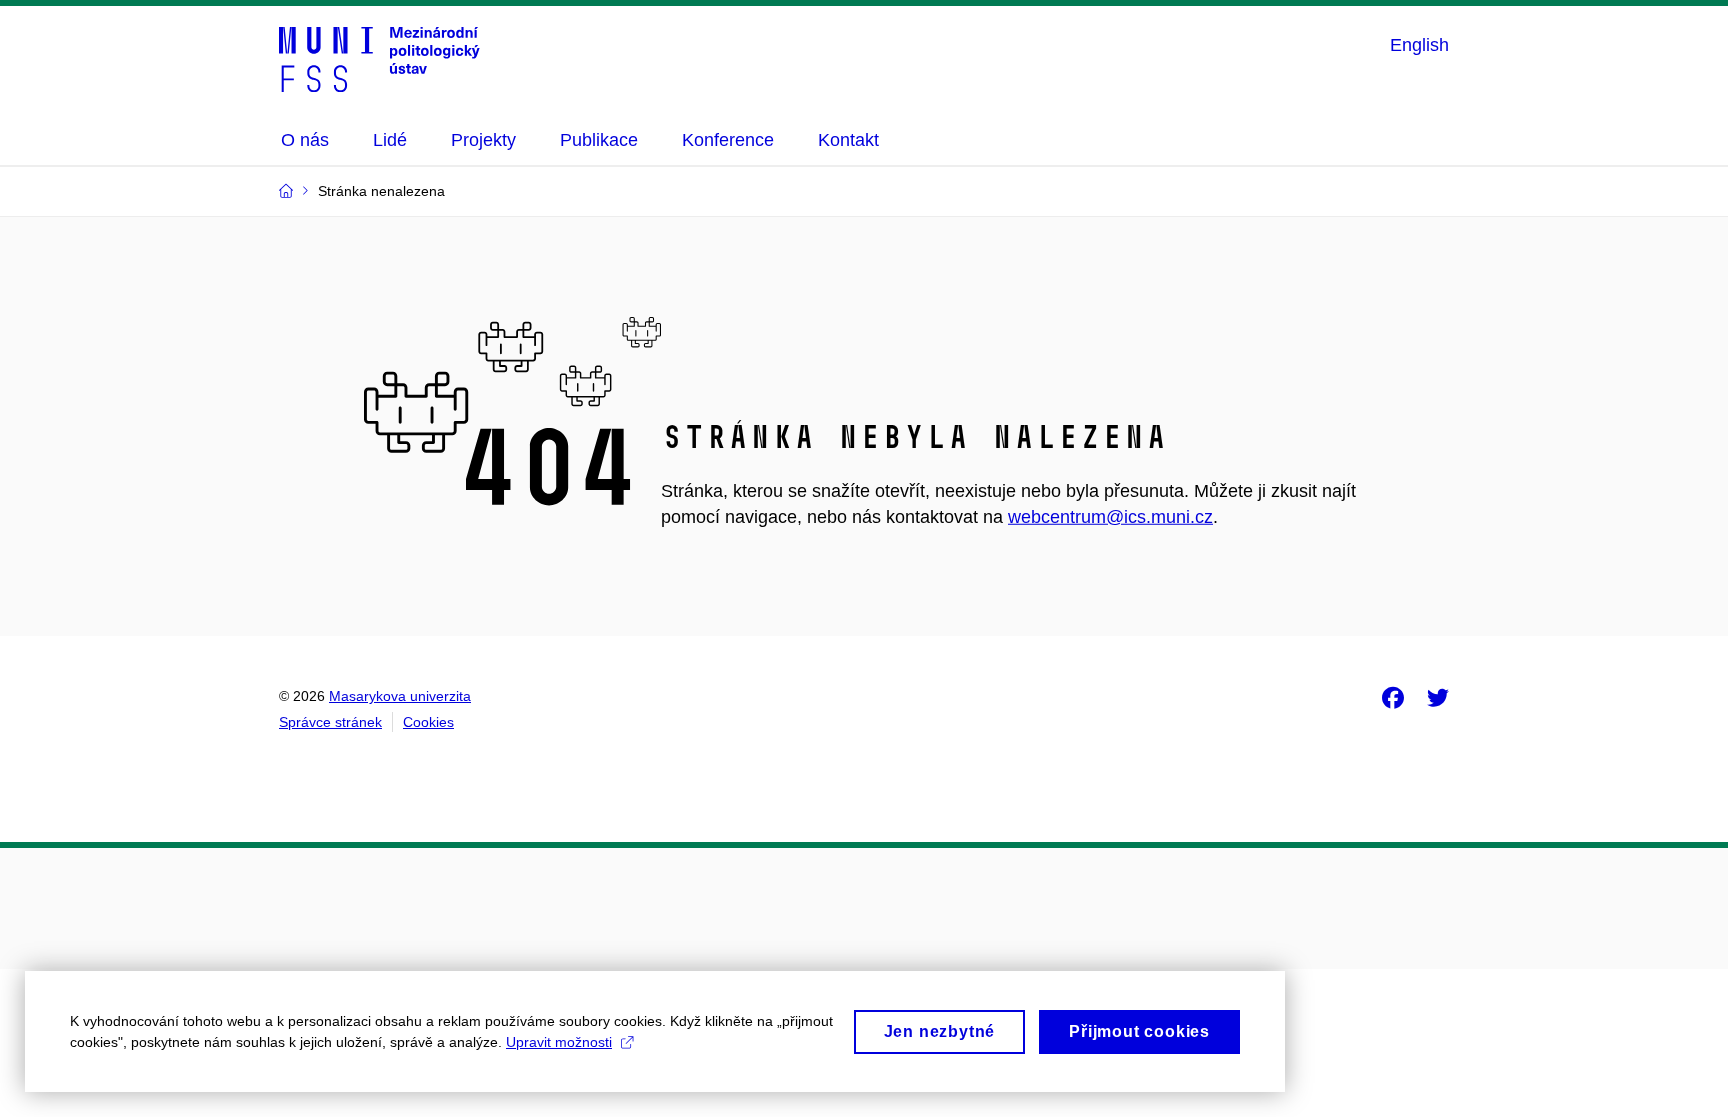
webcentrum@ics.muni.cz (1110, 517)
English (1419, 45)
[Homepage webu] (379, 58)
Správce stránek (330, 722)
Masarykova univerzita (400, 696)
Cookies (428, 722)
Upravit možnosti (559, 1042)
